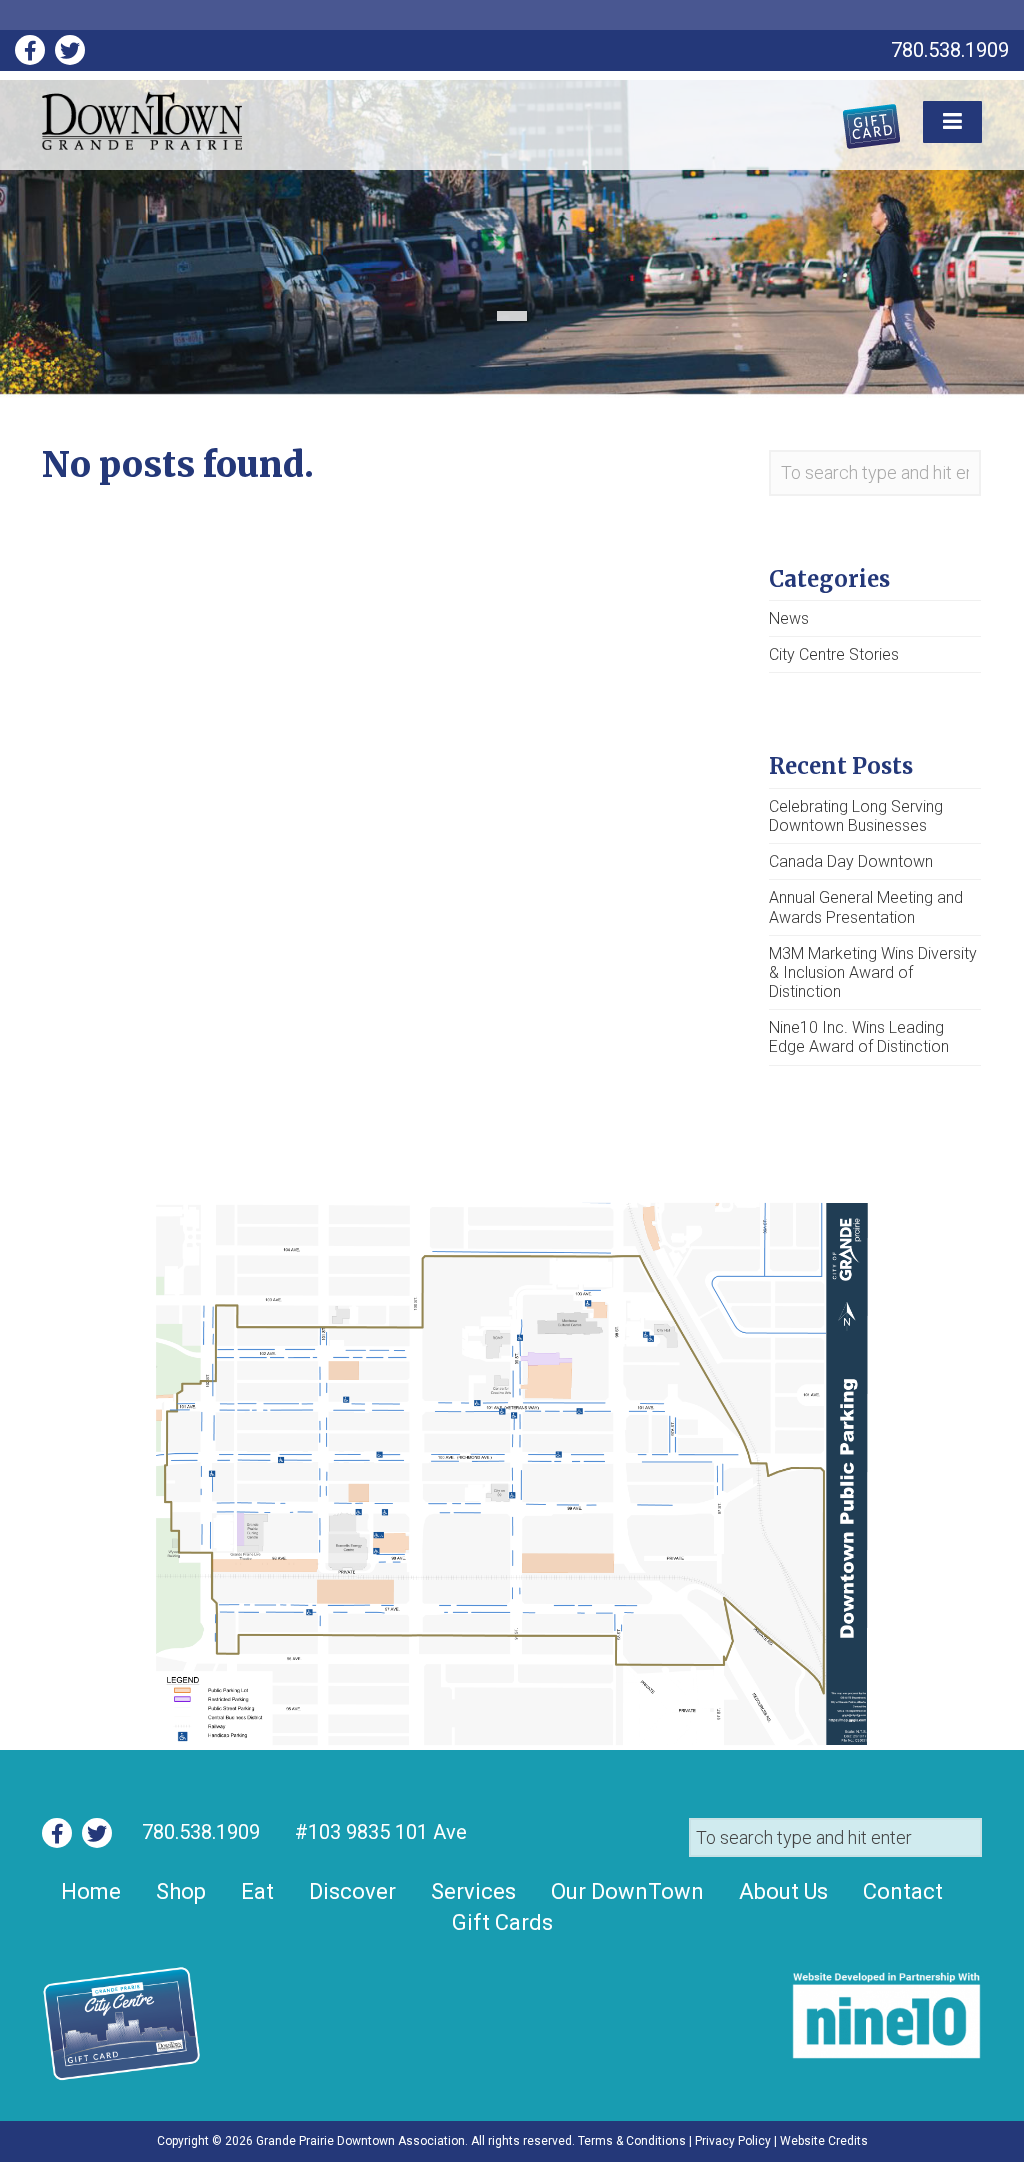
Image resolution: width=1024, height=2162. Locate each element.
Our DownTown (627, 1891)
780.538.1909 (201, 1832)
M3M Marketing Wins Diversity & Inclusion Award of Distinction (873, 972)
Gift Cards (502, 1922)
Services (473, 1891)
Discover (352, 1891)
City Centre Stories (834, 654)
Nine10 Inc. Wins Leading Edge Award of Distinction (859, 1037)
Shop (181, 1891)
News (789, 618)
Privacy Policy (733, 2141)
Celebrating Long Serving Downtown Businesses (856, 816)
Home (91, 1891)
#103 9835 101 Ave (378, 1832)
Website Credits (824, 2141)
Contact (903, 1891)
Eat (257, 1891)
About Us (783, 1891)
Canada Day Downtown (851, 861)
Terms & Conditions (632, 2141)
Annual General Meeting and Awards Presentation (866, 907)
